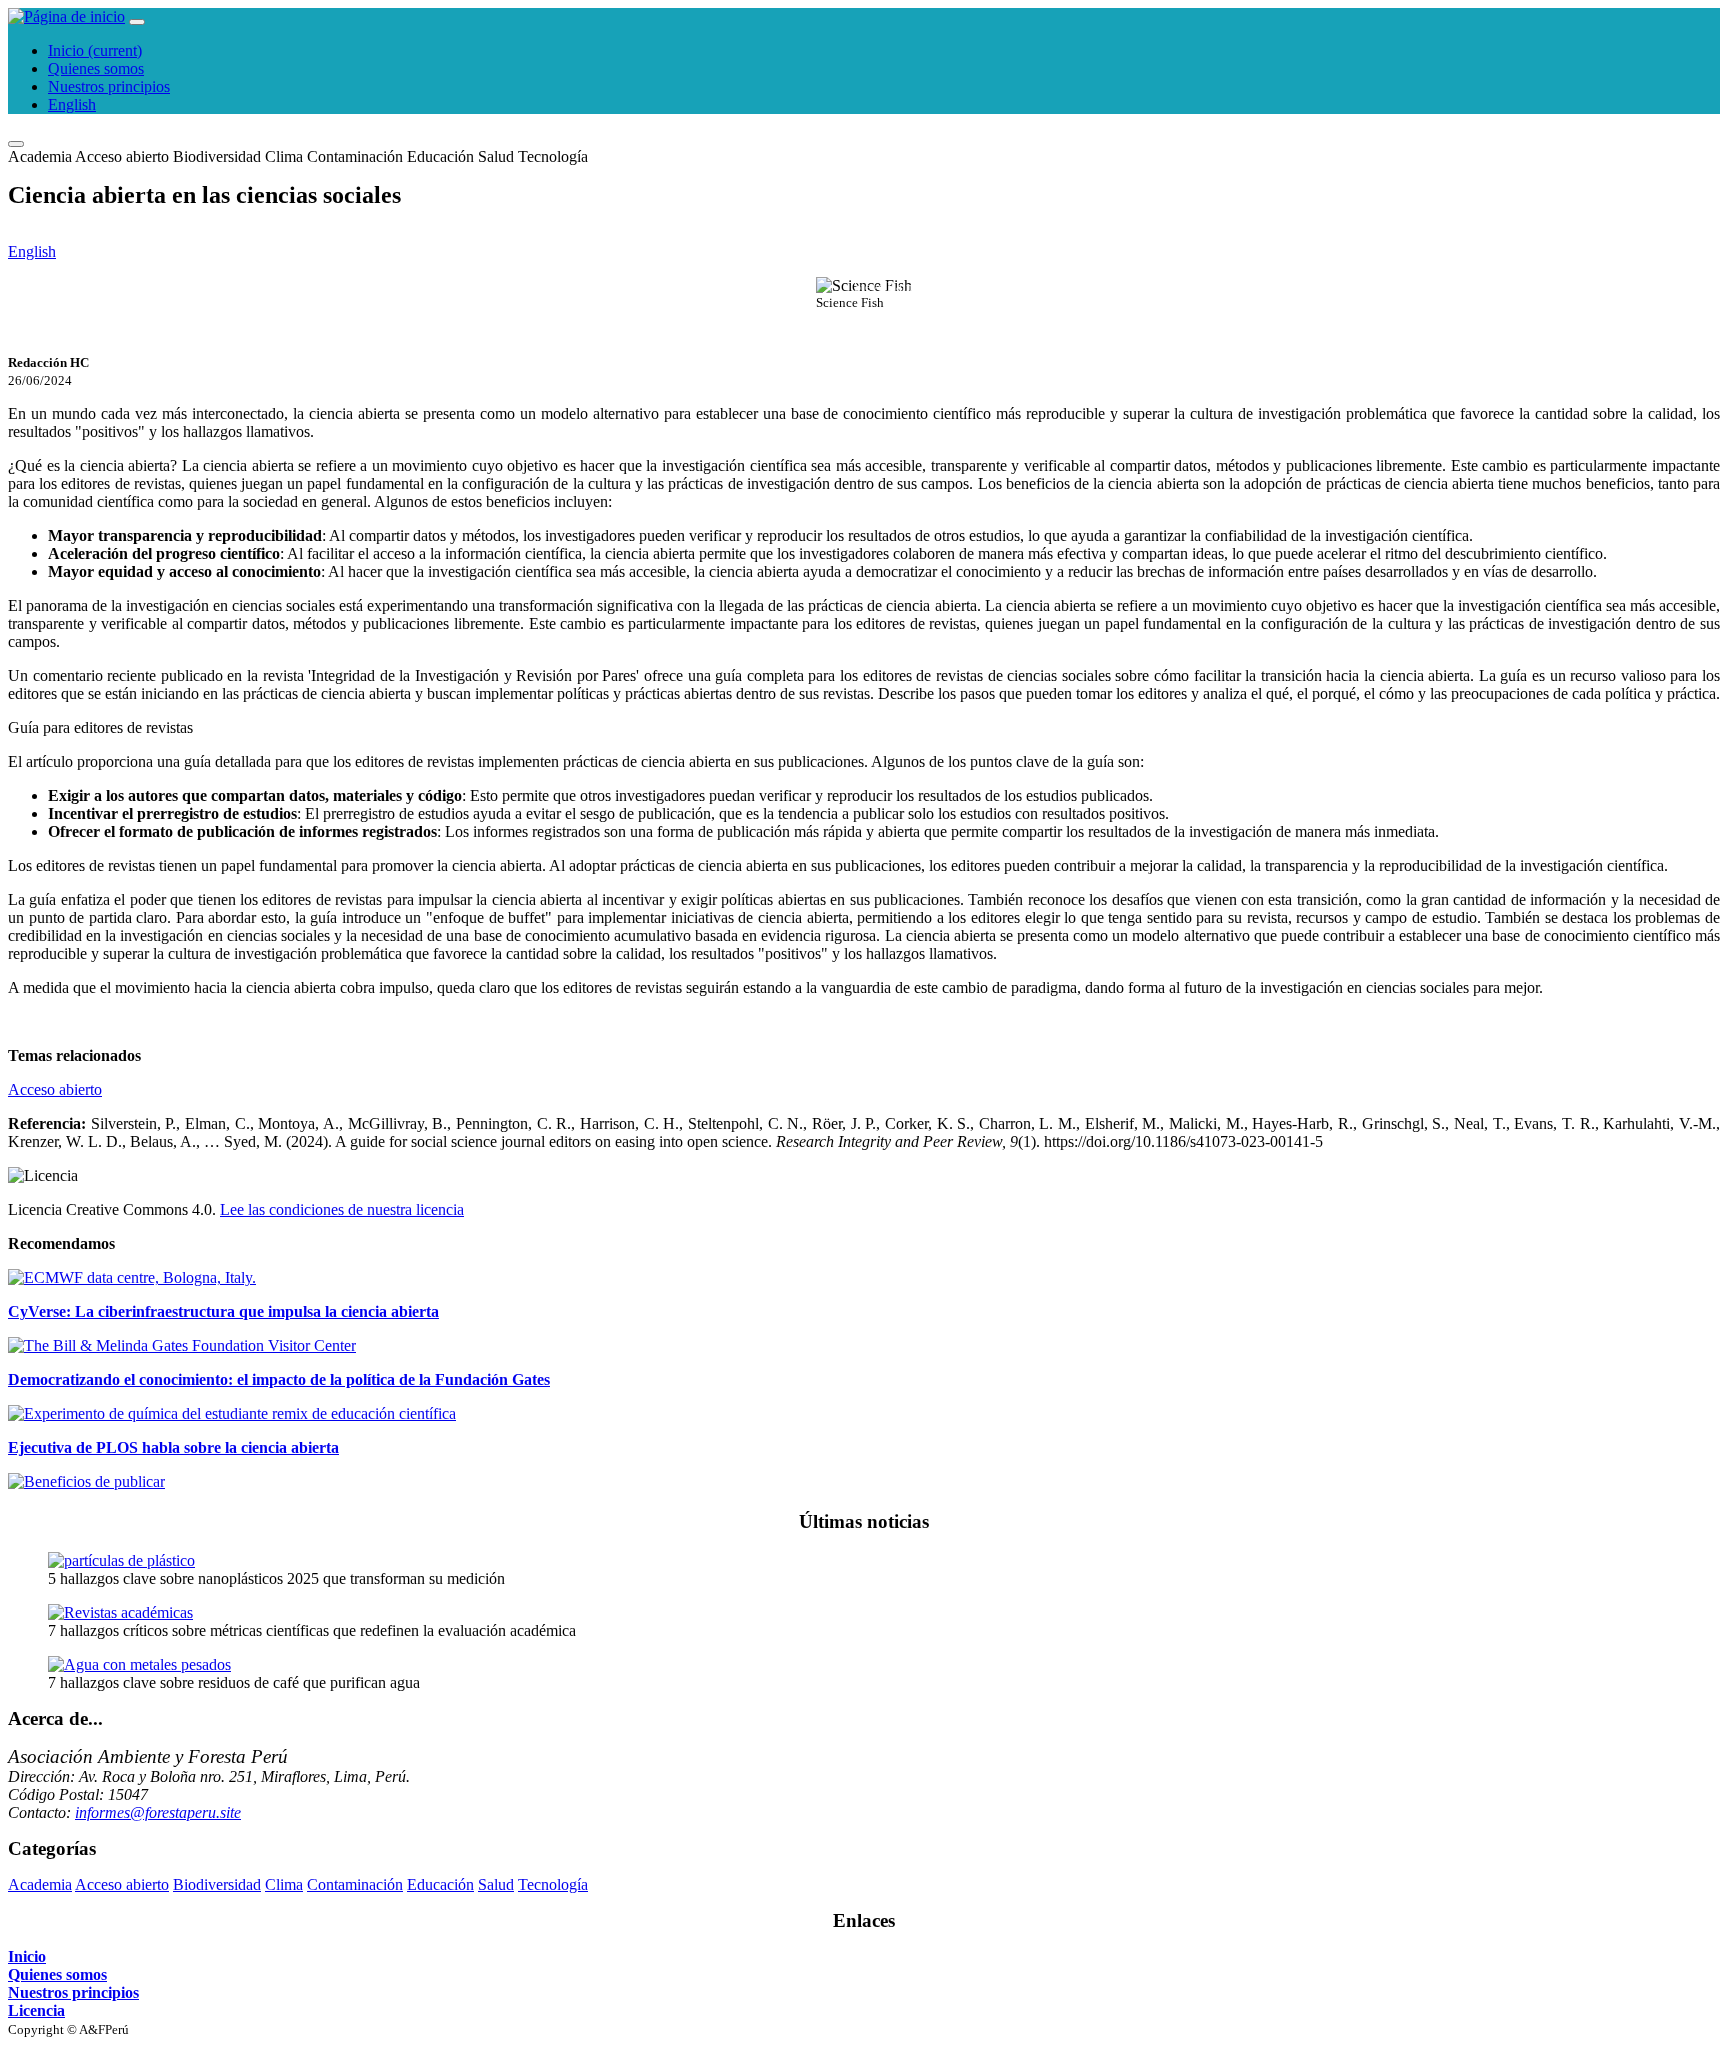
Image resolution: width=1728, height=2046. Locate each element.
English (72, 104)
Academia (40, 156)
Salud (496, 156)
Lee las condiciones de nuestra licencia (342, 1209)
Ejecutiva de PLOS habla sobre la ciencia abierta (173, 1447)
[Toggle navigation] (137, 22)
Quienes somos (96, 68)
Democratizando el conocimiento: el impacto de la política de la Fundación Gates (279, 1379)
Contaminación (355, 156)
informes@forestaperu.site (158, 1812)
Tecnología (553, 156)
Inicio (95, 50)
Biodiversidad (217, 156)
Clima (284, 156)
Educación (440, 156)
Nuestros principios (109, 86)
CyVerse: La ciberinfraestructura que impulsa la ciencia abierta (223, 1311)
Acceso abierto (122, 156)
